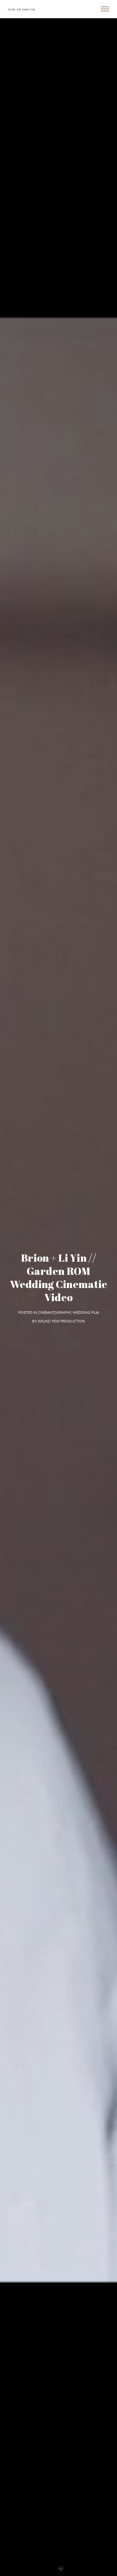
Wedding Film (86, 1312)
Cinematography (54, 1312)
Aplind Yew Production (61, 1321)
